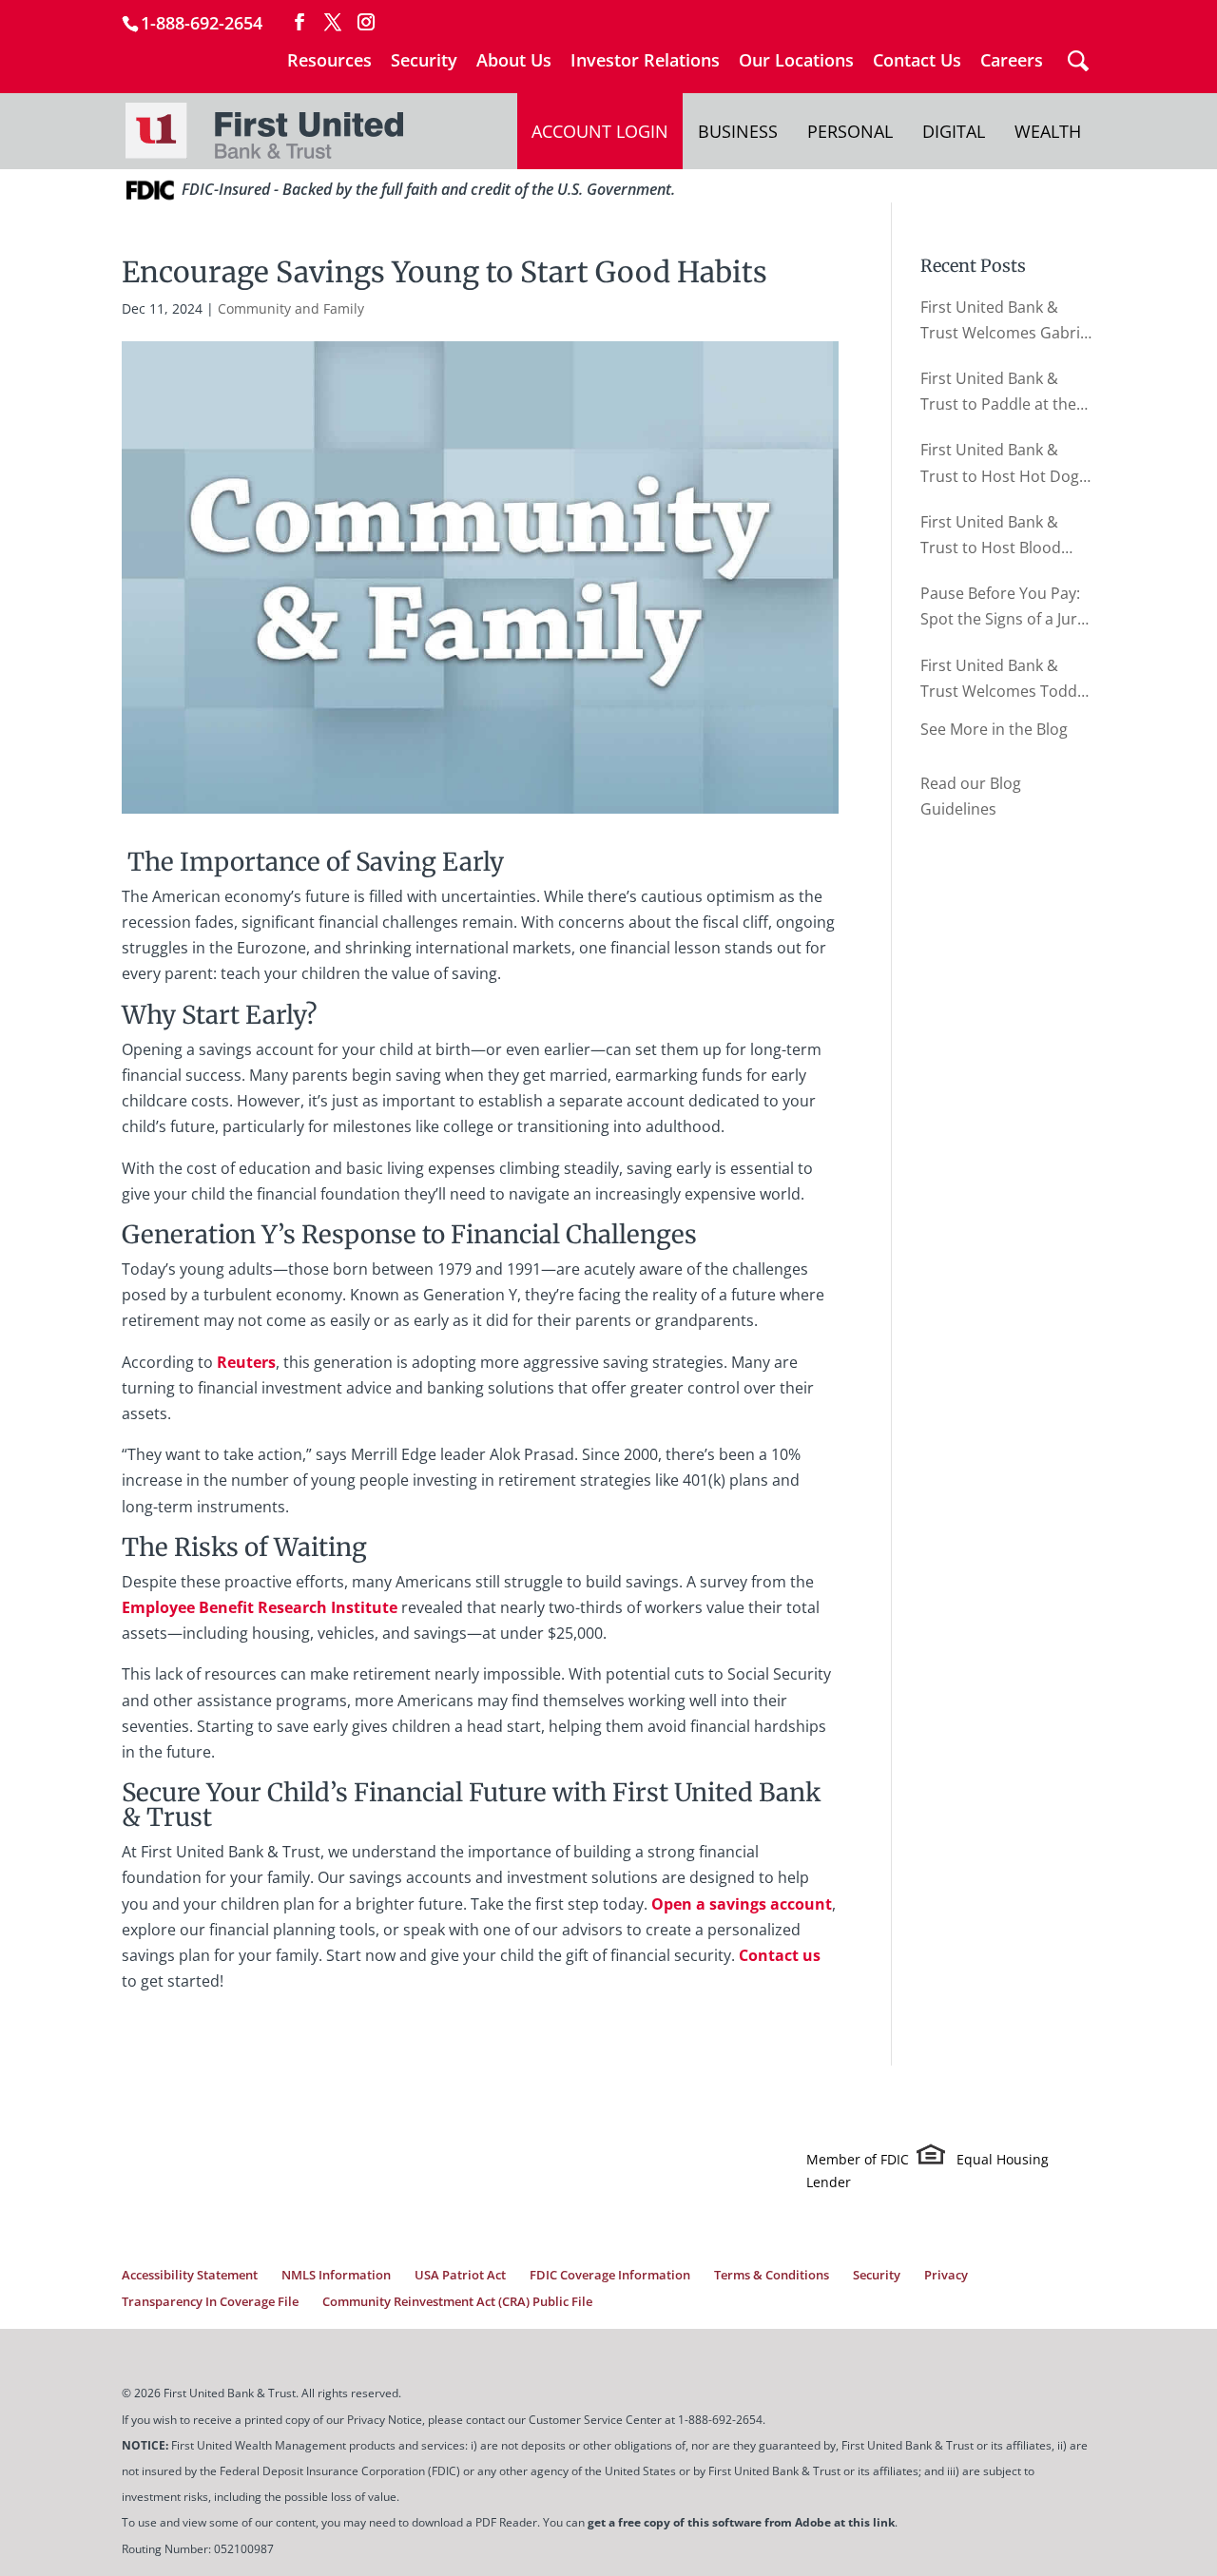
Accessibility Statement (190, 2275)
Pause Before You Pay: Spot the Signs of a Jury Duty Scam (1003, 607)
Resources (329, 61)
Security (424, 61)
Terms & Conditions (772, 2275)
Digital (954, 131)
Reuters (246, 1362)
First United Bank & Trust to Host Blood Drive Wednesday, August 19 (991, 536)
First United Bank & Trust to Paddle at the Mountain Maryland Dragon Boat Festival (998, 393)
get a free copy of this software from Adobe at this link (741, 2522)
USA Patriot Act (460, 2275)
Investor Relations (645, 61)
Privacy (946, 2275)
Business (738, 131)
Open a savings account (742, 1904)
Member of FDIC (858, 2159)
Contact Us (917, 61)
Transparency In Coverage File (210, 2301)
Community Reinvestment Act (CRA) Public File (457, 2301)
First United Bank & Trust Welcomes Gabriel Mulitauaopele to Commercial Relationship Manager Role (1006, 321)
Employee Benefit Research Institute (260, 1607)
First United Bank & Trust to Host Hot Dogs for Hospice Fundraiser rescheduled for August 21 (1005, 464)
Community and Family (291, 308)
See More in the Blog (994, 729)
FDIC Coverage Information (610, 2275)
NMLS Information (336, 2275)
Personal (850, 131)
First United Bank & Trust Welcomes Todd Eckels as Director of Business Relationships (1003, 680)
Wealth (1048, 131)
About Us (514, 61)
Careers (1012, 61)
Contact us (780, 1955)
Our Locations (796, 61)
